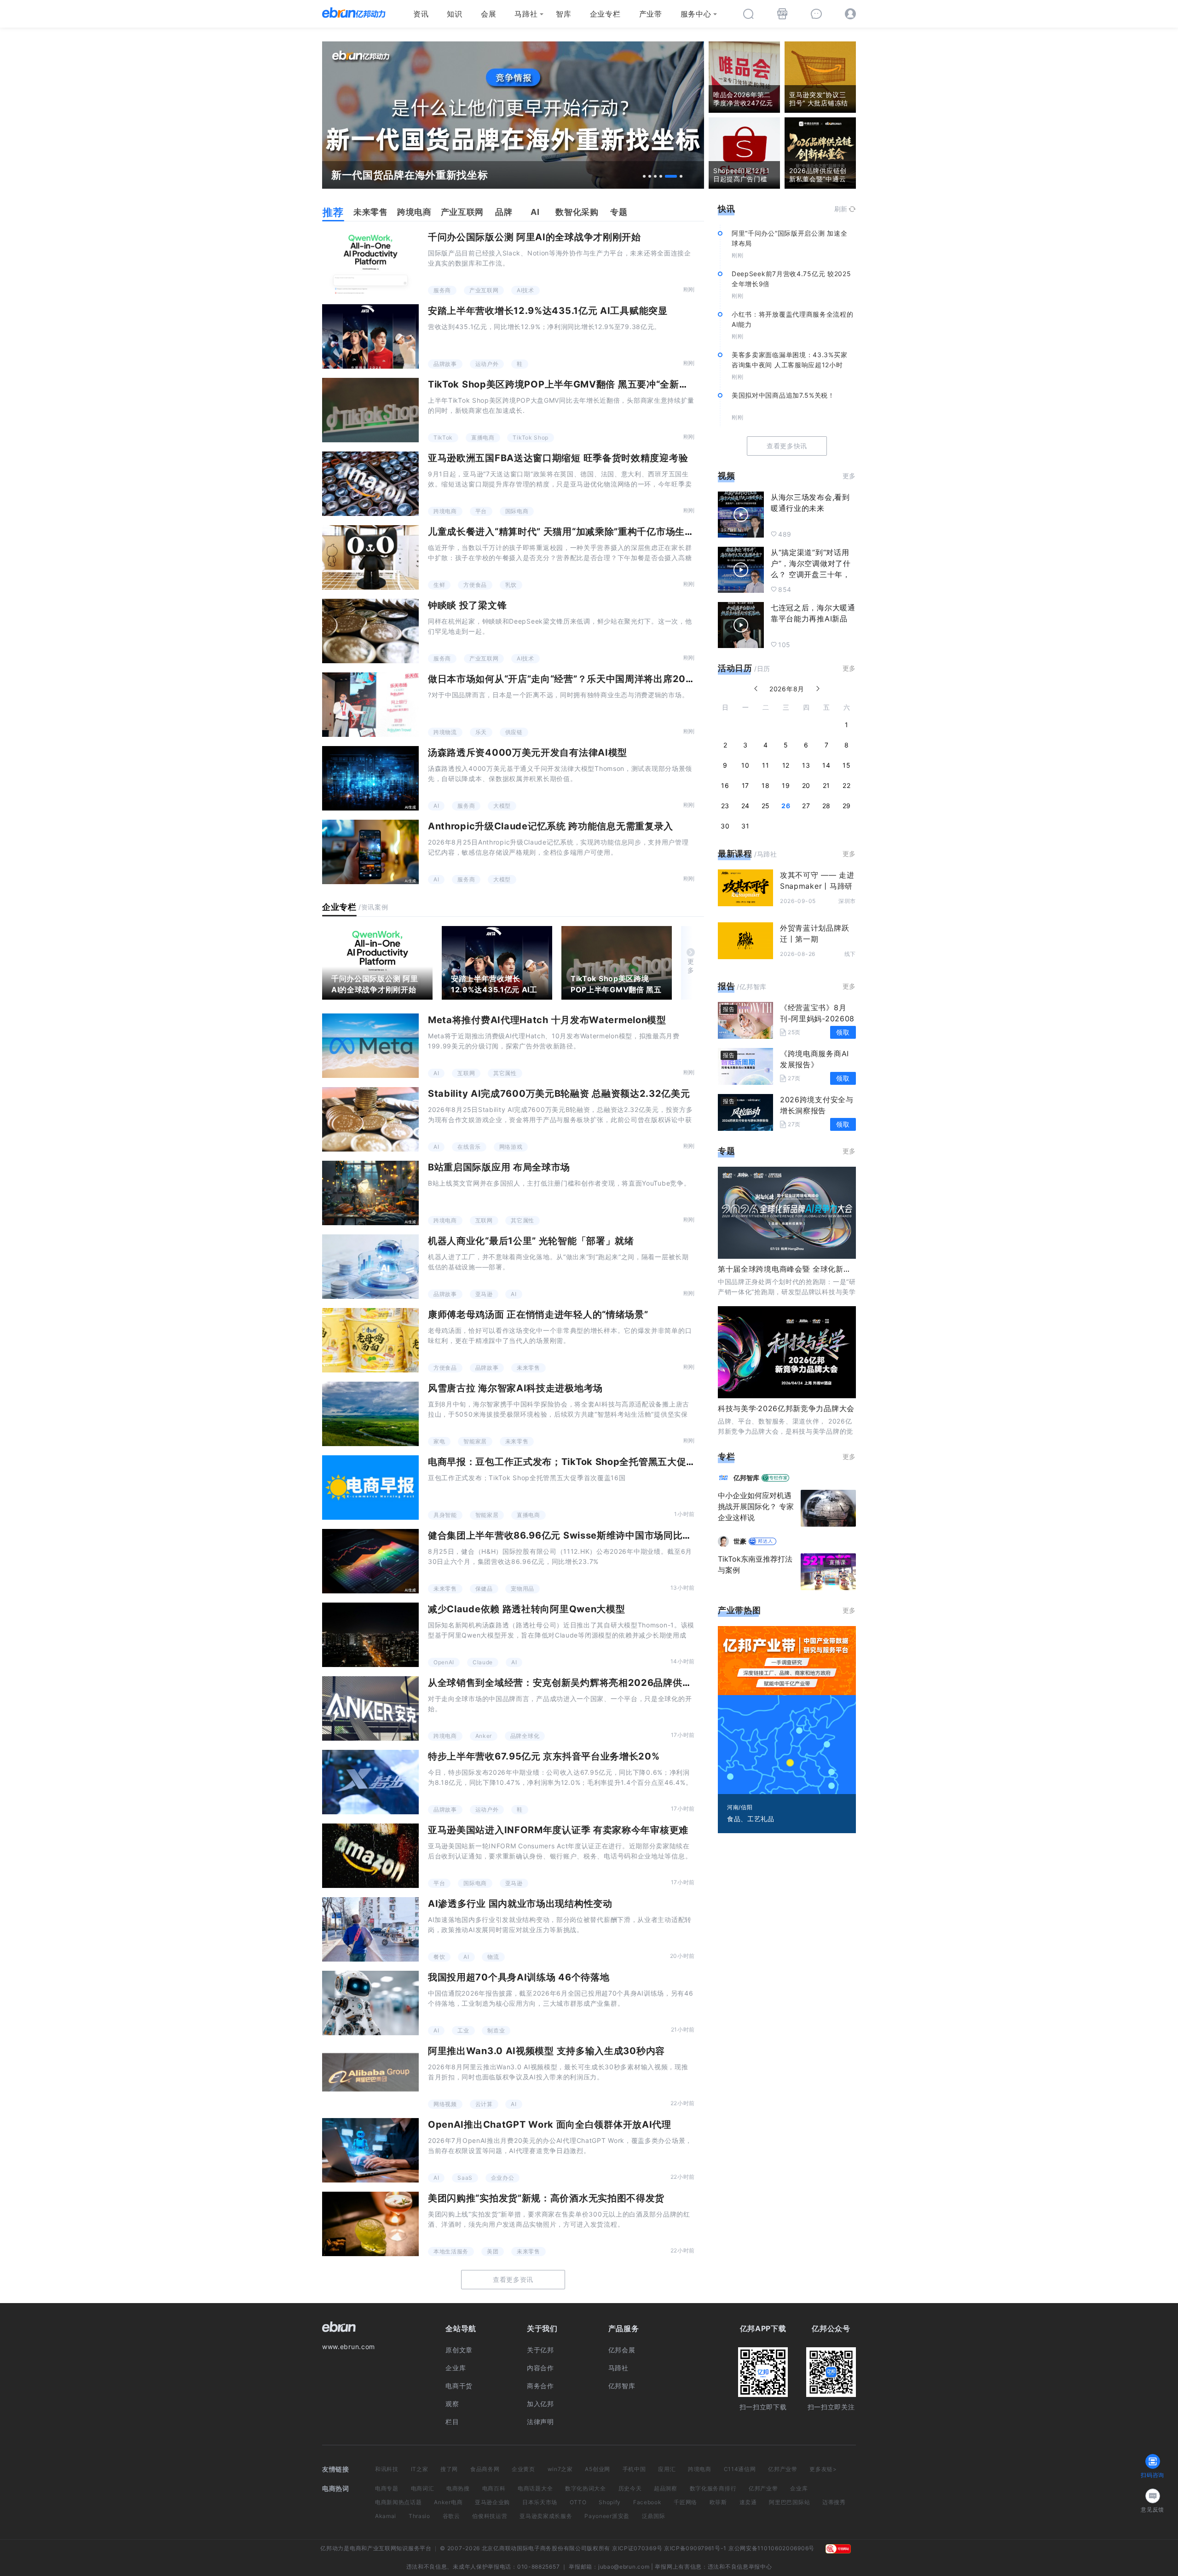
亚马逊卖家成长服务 (546, 2516)
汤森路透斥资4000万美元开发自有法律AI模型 (528, 753)
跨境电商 (445, 511)
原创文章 (459, 2350)
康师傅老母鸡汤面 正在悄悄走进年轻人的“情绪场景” (538, 1314)
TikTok (443, 437)
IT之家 (420, 2469)
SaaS (465, 2178)
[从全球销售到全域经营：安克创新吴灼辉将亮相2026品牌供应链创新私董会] (370, 1708)
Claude (483, 1662)
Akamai (386, 2516)
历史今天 (630, 2488)
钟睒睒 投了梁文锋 (467, 605)
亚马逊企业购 (492, 2502)
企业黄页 (523, 2469)
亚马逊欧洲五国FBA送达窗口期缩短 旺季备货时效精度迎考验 (558, 458)
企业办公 (503, 2178)
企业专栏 (605, 14)
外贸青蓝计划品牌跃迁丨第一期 (814, 933)
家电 (439, 1441)
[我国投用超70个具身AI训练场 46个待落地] (370, 2003)
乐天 (481, 732)
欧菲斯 (718, 2502)
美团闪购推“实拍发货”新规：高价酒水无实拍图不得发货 (546, 2198)
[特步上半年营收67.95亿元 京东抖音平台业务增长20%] (370, 1782)
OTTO (578, 2502)
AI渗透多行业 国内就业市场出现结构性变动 (520, 1904)
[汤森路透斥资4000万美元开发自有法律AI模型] (370, 778)
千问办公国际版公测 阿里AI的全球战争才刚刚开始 (534, 237)
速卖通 (748, 2502)
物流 (493, 1957)
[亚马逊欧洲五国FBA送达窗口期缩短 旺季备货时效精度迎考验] (370, 484)
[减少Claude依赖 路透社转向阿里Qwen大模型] (370, 1635)
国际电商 (517, 511)
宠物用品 (523, 1589)
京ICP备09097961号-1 (695, 2548)
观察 (452, 2404)
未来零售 (528, 1368)
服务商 (442, 290)
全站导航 (461, 2328)
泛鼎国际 (654, 2516)
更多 (691, 966)
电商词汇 (423, 2488)
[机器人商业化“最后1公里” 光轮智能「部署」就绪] (370, 1267)
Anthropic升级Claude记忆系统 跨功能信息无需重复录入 (551, 826)
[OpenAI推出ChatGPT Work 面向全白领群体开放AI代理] (370, 2150)
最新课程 (735, 854)
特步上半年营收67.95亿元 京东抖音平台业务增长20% (544, 1756)
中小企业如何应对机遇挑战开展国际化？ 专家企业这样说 (756, 1506)
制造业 (496, 2030)
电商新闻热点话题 (398, 2502)
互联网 (466, 1073)
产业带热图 (739, 1610)
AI (436, 806)
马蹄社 (526, 14)
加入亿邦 (540, 2404)
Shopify (610, 2502)
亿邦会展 (622, 2350)
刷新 (841, 209)
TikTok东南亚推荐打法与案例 (755, 1564)
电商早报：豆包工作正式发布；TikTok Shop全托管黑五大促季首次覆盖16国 (591, 1462)
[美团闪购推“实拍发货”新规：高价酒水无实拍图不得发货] (370, 2224)
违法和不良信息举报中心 (740, 2567)
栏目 (452, 2422)
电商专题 (387, 2488)
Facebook (647, 2502)
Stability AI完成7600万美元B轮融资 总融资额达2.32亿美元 (559, 1094)
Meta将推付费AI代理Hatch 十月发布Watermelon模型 (547, 1020)
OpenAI (444, 1662)
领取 (843, 1032)
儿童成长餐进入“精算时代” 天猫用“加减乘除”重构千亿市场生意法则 (571, 532)
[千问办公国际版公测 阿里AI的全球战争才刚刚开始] (370, 263)
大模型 (502, 806)
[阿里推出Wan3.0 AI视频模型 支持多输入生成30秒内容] (370, 2077)
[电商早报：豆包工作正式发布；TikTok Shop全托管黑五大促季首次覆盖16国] (370, 1488)
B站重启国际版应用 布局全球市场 (499, 1167)
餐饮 (439, 1957)
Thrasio (419, 2516)
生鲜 (439, 585)
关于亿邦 (540, 2350)
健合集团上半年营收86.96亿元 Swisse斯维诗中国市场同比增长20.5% (580, 1535)
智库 (563, 14)
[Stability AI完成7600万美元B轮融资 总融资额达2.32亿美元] (370, 1119)
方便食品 (475, 585)
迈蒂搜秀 (834, 2502)
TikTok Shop (531, 437)
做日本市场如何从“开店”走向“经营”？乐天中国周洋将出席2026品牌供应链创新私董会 (611, 679)
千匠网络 (685, 2502)
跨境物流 (445, 732)
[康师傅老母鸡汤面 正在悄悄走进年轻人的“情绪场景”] (370, 1340)
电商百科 (494, 2488)
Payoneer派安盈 (607, 2516)
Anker (484, 1736)
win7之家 (560, 2469)
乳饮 (511, 585)
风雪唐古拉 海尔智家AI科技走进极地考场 (515, 1388)
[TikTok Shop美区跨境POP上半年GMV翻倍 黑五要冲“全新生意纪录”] (370, 410)
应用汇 (667, 2469)
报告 (726, 986)
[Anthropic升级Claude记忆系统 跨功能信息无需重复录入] (370, 852)
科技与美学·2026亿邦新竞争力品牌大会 (786, 1408)
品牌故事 (445, 364)
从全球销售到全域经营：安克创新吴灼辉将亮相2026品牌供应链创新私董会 (589, 1683)
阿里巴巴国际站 (789, 2502)
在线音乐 (469, 1147)
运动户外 (487, 364)
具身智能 (445, 1515)
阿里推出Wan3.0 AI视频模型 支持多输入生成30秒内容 (546, 2051)
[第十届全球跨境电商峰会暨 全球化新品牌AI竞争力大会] (787, 1213)
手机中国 (634, 2469)
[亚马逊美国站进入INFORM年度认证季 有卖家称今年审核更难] (370, 1856)
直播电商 (483, 437)
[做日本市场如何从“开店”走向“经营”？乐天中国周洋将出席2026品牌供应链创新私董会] (370, 705)
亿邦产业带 (783, 2469)
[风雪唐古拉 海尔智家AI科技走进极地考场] (370, 1414)
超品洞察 (666, 2488)
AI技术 (525, 290)
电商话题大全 (535, 2488)
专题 (726, 1151)
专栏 (726, 1456)
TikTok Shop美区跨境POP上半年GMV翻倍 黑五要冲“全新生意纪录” (575, 384)
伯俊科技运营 (490, 2516)
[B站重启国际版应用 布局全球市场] (370, 1193)
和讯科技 (387, 2469)
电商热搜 (458, 2488)
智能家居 (475, 1441)
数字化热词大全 (586, 2488)
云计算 (484, 2104)
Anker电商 (448, 2502)
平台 (481, 511)
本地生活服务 (451, 2251)
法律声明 (540, 2422)
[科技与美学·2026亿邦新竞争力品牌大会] (787, 1352)
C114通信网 (740, 2469)
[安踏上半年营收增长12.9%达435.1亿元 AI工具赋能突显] (370, 336)
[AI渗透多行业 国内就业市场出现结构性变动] (370, 1929)
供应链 (514, 732)
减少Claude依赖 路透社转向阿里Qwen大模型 (527, 1609)
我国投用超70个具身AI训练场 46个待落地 (519, 1977)
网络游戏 (511, 1147)
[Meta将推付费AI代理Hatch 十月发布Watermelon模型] (370, 1046)
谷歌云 (451, 2516)
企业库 (456, 2368)
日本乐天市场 (540, 2502)
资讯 (421, 14)
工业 (463, 2030)
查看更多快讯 (787, 446)
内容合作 (540, 2368)
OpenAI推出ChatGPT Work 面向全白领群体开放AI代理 (550, 2124)
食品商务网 (485, 2469)
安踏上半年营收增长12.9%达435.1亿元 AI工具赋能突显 (548, 311)
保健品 (484, 1589)
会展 (488, 14)
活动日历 (735, 668)
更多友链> (823, 2469)
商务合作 (540, 2386)
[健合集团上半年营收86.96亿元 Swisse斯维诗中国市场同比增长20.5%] (370, 1561)
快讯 (726, 209)
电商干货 (459, 2386)
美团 (493, 2251)
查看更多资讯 (513, 2279)
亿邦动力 (332, 2548)
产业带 (651, 14)
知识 (454, 14)
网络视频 (445, 2104)
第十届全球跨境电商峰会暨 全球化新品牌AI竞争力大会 (811, 1269)
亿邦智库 (622, 2386)
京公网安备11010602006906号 (771, 2548)
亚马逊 (484, 1294)
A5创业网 (598, 2469)
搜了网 (449, 2469)
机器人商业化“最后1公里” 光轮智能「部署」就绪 (531, 1241)
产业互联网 (484, 290)
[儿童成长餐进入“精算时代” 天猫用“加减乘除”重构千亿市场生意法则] (370, 557)
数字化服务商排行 (713, 2488)
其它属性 (505, 1073)
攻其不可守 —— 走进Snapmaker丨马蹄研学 (817, 886)
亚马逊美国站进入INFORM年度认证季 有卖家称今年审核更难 (558, 1830)
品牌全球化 (525, 1736)
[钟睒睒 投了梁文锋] (370, 631)
